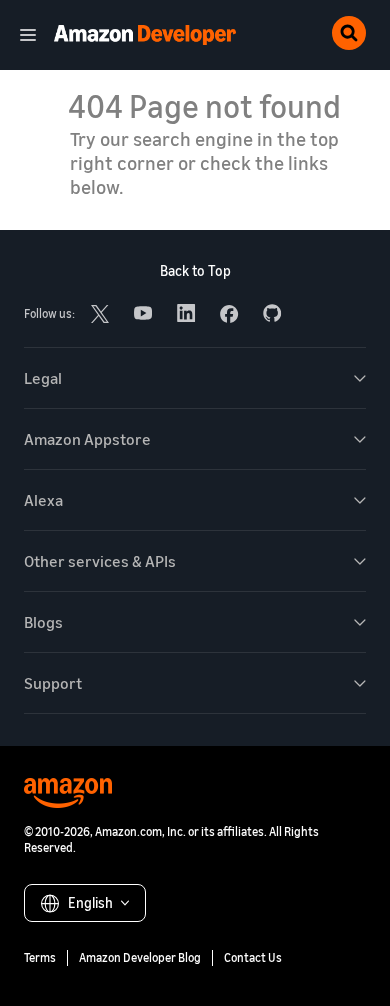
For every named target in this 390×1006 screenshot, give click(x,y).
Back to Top (195, 270)
